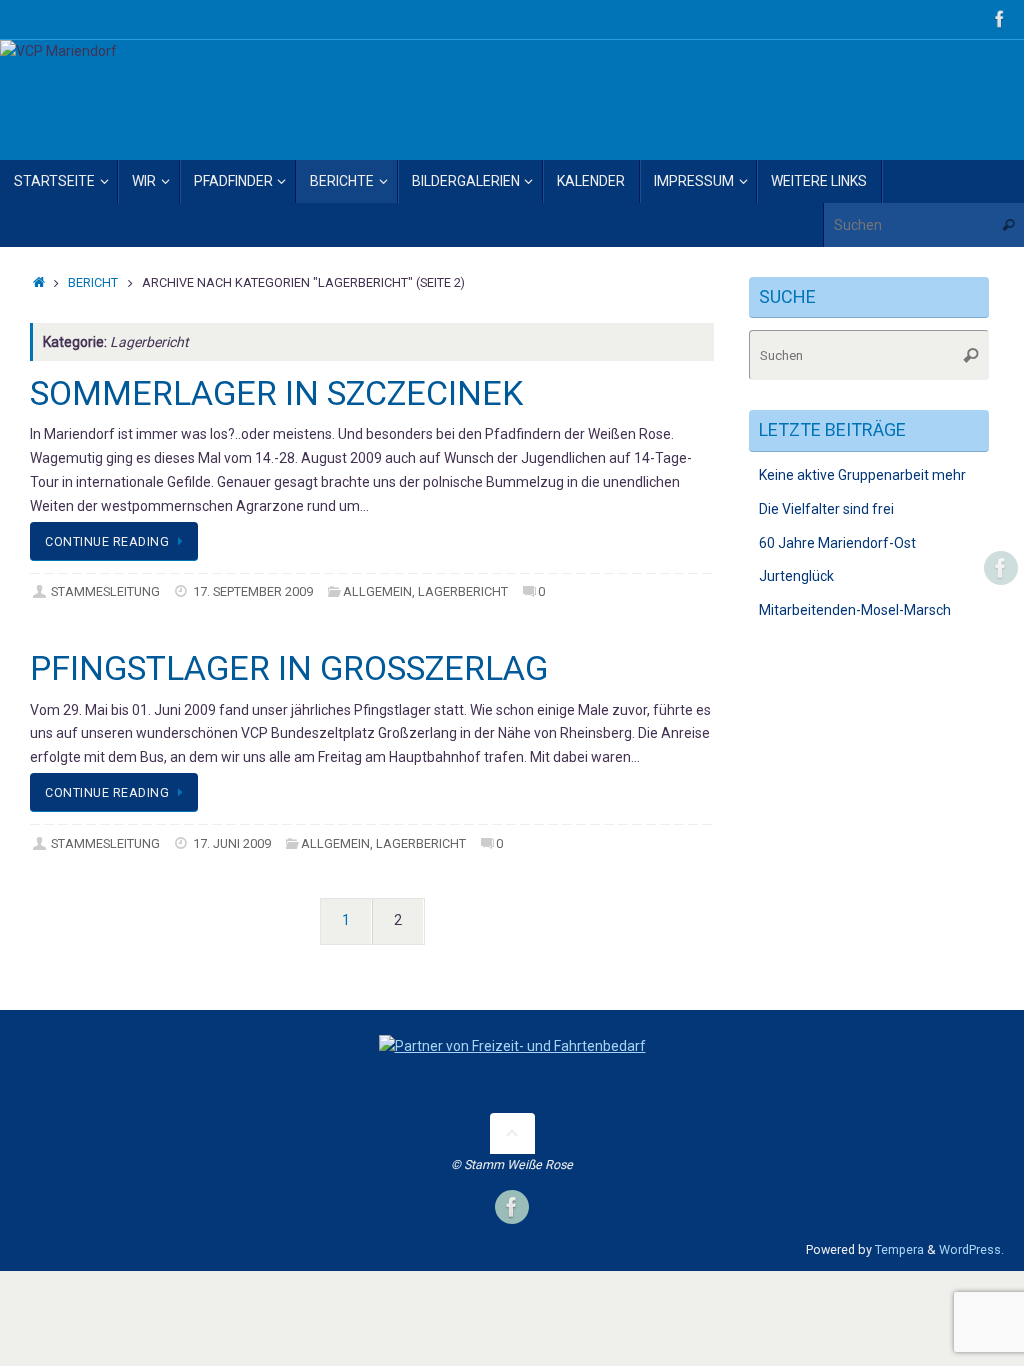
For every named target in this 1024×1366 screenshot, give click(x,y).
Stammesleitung (105, 591)
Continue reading (107, 541)
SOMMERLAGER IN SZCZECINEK (276, 393)
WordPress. (971, 1249)
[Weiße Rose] (1000, 19)
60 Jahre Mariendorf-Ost (837, 543)
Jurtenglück (796, 576)
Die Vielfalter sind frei (826, 509)
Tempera (899, 1249)
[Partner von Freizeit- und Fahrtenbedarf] (512, 1046)
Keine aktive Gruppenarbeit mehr (862, 475)
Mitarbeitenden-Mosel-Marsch (855, 610)
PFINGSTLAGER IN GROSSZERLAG (289, 668)
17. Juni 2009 (232, 843)
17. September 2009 (253, 591)
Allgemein (377, 591)
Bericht (93, 282)
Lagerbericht (463, 591)
